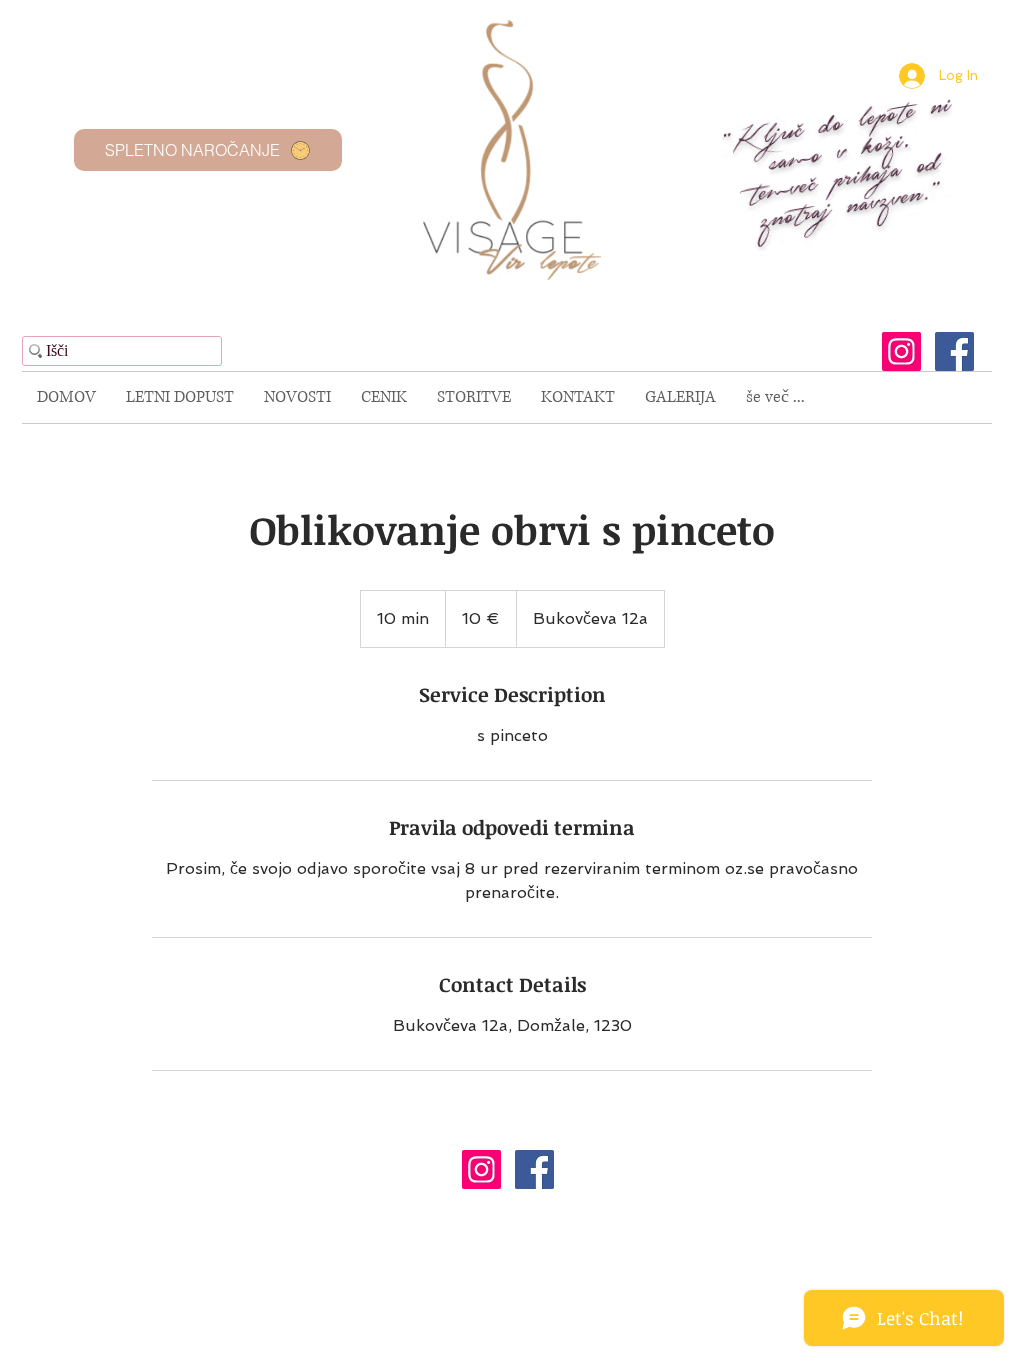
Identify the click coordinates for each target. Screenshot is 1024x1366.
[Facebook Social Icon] (954, 351)
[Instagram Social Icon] (901, 351)
